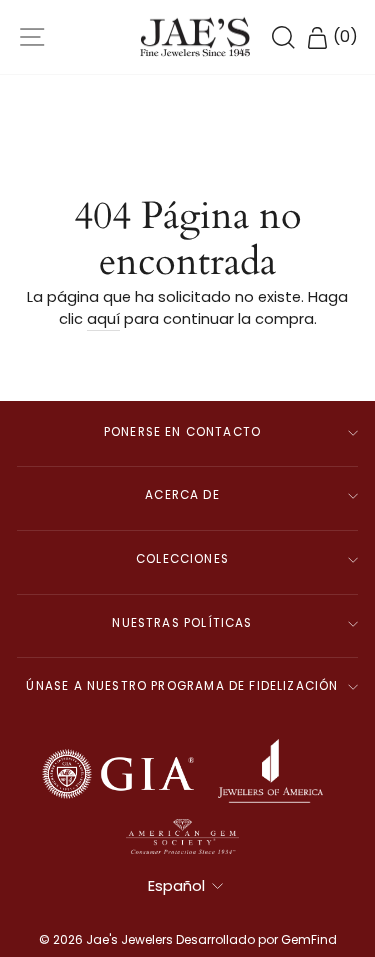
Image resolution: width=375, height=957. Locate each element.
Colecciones (182, 559)
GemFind (309, 939)
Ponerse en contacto (182, 432)
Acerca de (182, 495)
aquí (103, 319)
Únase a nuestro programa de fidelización (182, 686)
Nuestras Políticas (182, 623)
